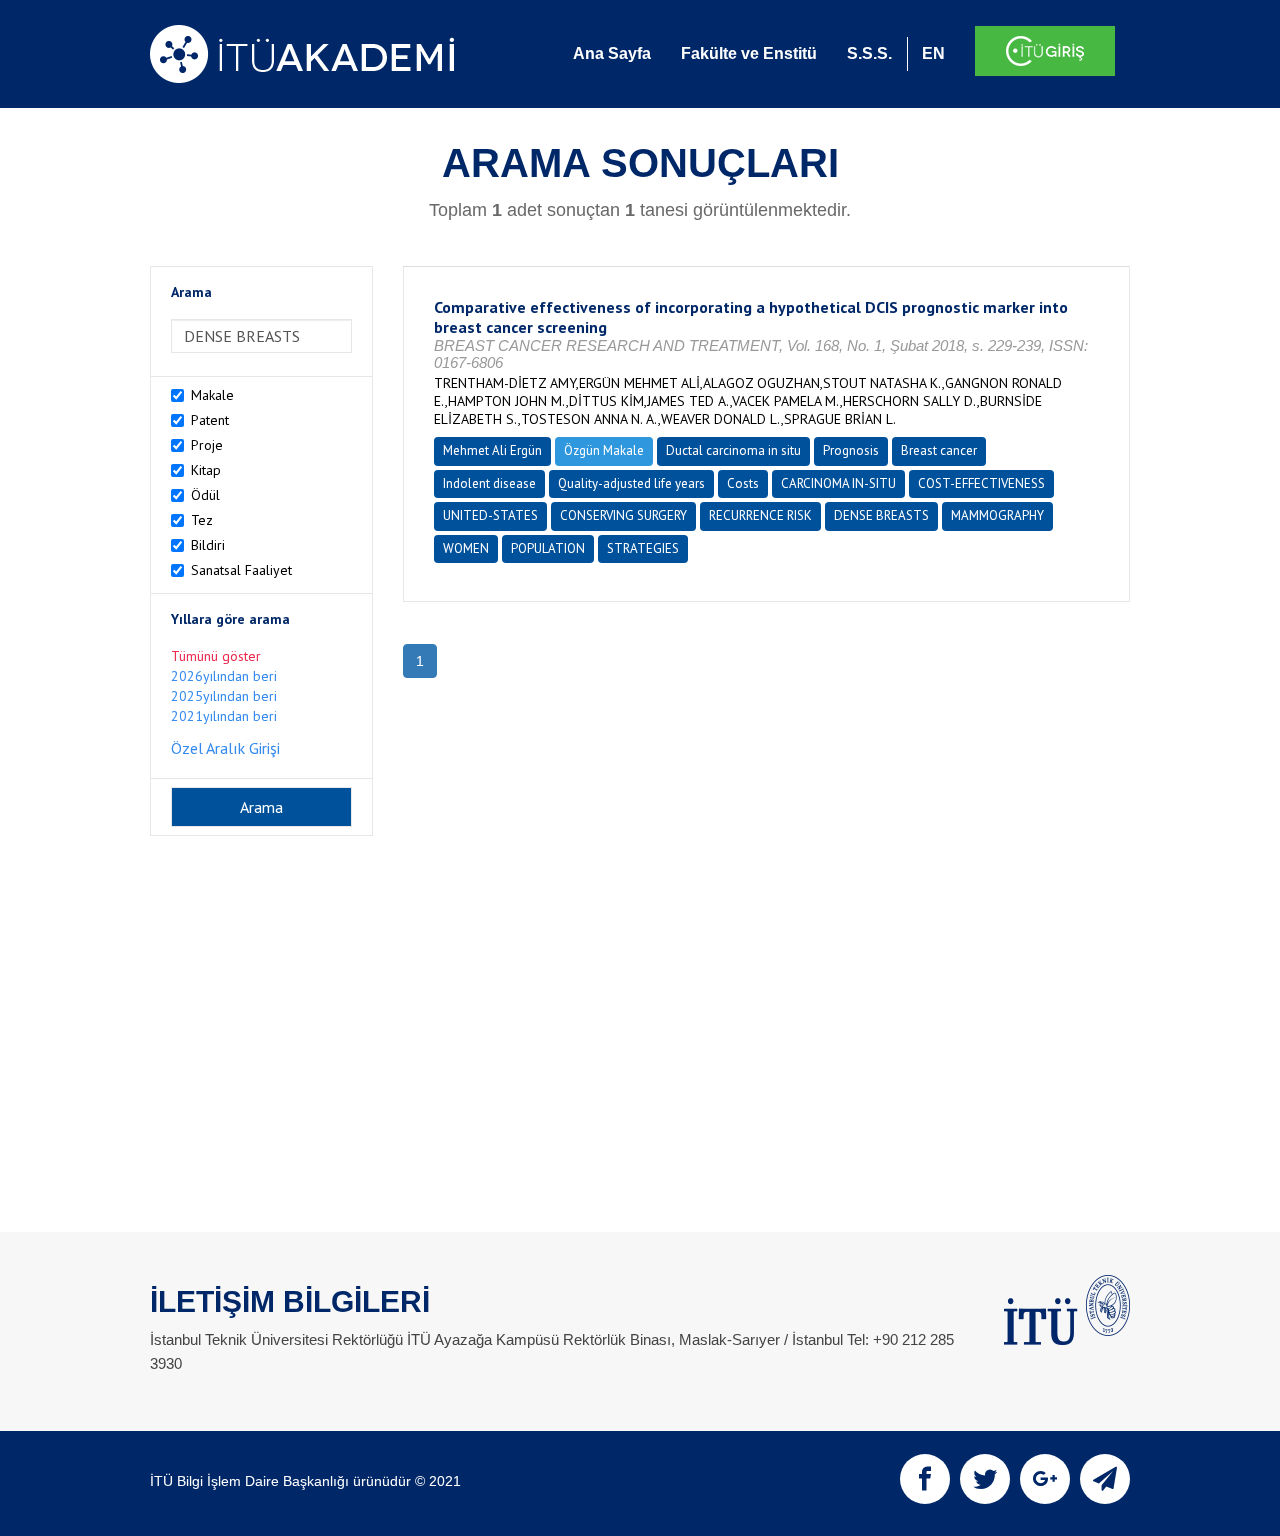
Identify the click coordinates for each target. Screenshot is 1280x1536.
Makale (212, 395)
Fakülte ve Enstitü (749, 53)
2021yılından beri (224, 716)
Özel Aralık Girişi (225, 748)
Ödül (205, 495)
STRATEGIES (643, 548)
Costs (743, 483)
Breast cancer (939, 450)
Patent (210, 420)
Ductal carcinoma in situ (733, 450)
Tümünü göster (216, 656)
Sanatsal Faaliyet (241, 570)
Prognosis (851, 450)
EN (933, 53)
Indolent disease (489, 483)
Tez (202, 520)
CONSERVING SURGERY (623, 515)
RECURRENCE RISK (760, 515)
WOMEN (466, 548)
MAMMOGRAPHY (997, 515)
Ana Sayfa (612, 53)
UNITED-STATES (490, 515)
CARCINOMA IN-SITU (838, 483)
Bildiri (208, 545)
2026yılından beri (224, 676)
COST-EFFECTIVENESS (981, 483)
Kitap (206, 470)
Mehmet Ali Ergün (492, 450)
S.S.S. (869, 53)
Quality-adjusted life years (631, 483)
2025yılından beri (224, 696)
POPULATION (548, 548)
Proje (207, 445)
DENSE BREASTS (881, 515)
